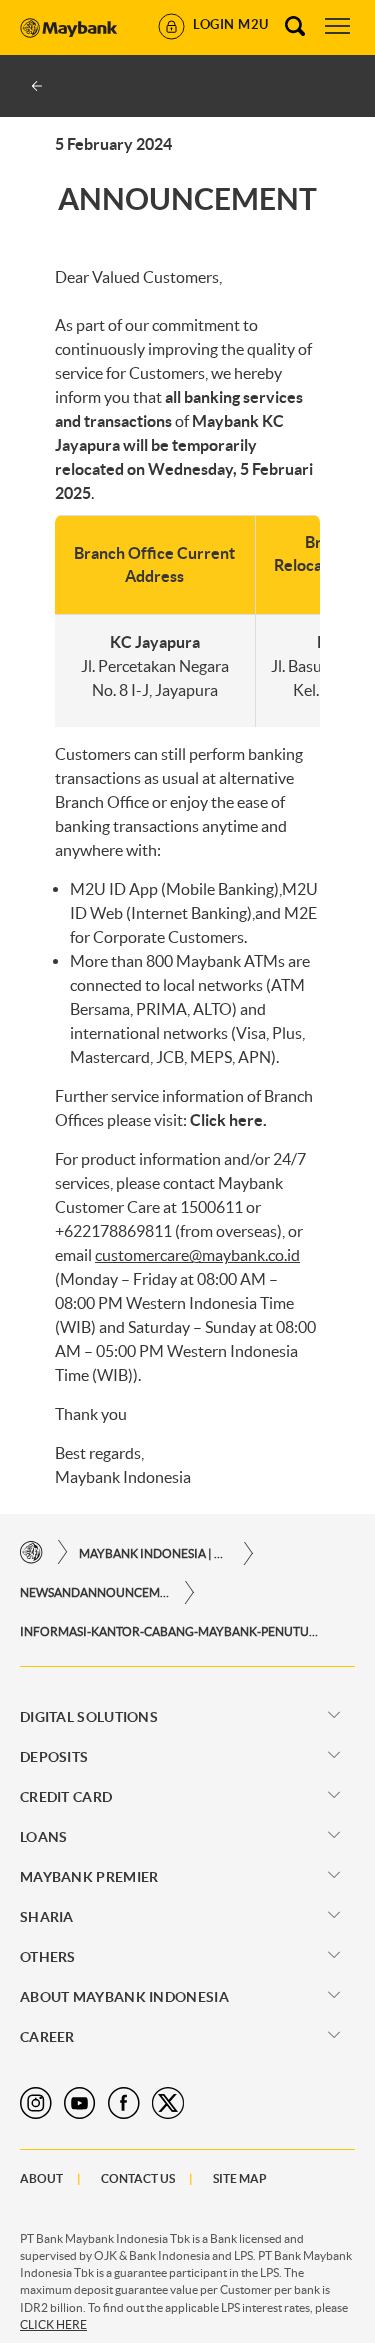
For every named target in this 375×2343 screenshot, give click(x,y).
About (41, 2178)
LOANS (44, 1837)
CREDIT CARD (66, 1797)
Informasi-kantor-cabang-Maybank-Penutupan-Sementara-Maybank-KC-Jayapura (170, 1631)
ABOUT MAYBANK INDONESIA (124, 1997)
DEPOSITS (54, 1757)
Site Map (240, 2178)
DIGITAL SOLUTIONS (89, 1717)
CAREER (47, 2037)
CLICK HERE (53, 2324)
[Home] (31, 1552)
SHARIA (47, 1917)
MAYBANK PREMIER (89, 1877)
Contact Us (138, 2178)
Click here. (228, 1120)
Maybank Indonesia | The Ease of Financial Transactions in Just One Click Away (154, 1553)
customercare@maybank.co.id (197, 1255)
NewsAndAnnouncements (95, 1592)
